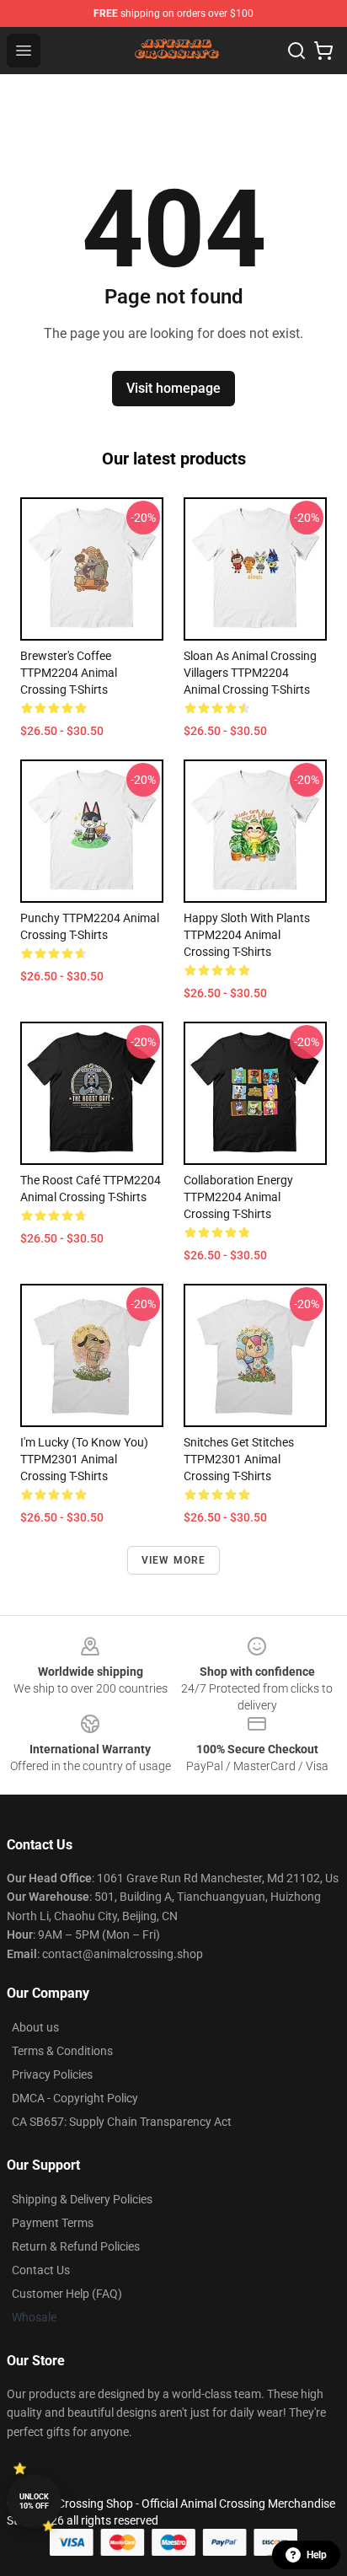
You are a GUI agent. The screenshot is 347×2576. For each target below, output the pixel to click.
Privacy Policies (52, 2074)
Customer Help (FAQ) (67, 2294)
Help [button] (317, 2555)
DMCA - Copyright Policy (75, 2098)
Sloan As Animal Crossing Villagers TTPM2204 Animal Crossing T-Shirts (250, 673)
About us (35, 2027)
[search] (296, 51)
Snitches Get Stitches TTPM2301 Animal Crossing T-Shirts (239, 1459)
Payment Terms (53, 2223)
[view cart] (323, 51)
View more (174, 1560)
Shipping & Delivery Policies (82, 2199)
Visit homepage (173, 388)
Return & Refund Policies (76, 2246)
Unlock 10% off (34, 2501)
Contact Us (41, 2270)
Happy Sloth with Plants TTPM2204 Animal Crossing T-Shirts (247, 935)
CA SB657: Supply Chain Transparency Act (122, 2122)
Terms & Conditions (62, 2051)
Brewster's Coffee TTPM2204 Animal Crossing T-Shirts (69, 673)
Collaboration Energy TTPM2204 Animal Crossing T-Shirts (238, 1197)
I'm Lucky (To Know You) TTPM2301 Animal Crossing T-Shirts (84, 1459)
